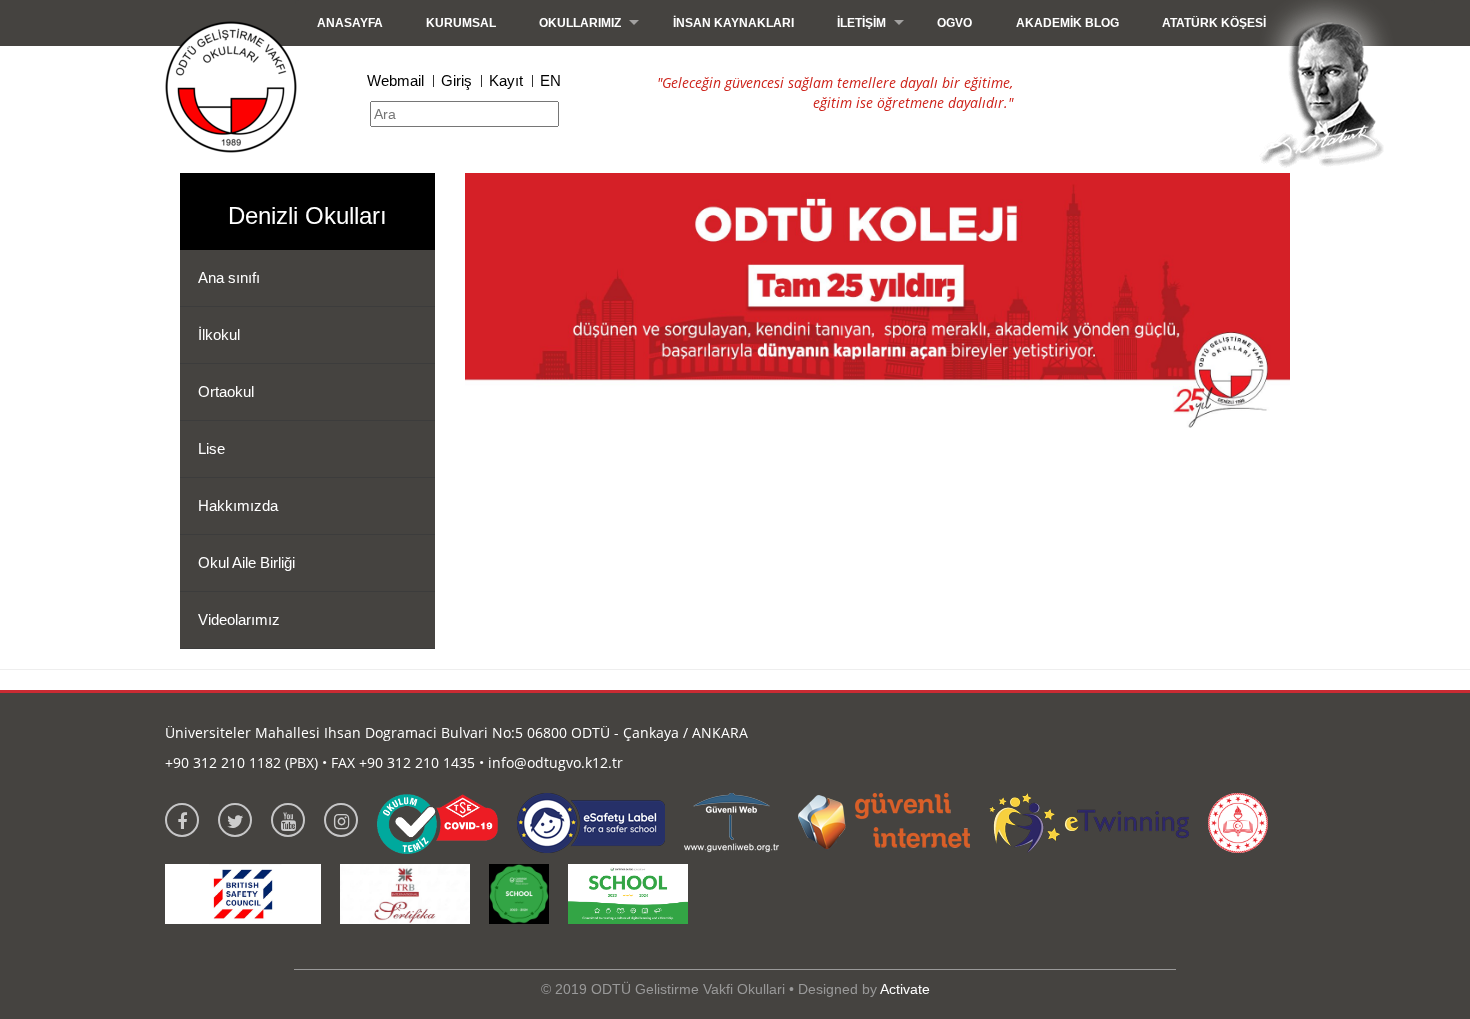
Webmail (395, 80)
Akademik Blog (1067, 23)
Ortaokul (226, 391)
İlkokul (219, 334)
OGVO (954, 23)
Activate (905, 989)
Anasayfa (350, 23)
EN (550, 80)
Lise (211, 448)
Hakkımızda (238, 505)
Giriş (456, 80)
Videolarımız (239, 619)
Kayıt (506, 80)
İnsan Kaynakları (733, 23)
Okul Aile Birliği (246, 562)
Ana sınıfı (229, 277)
